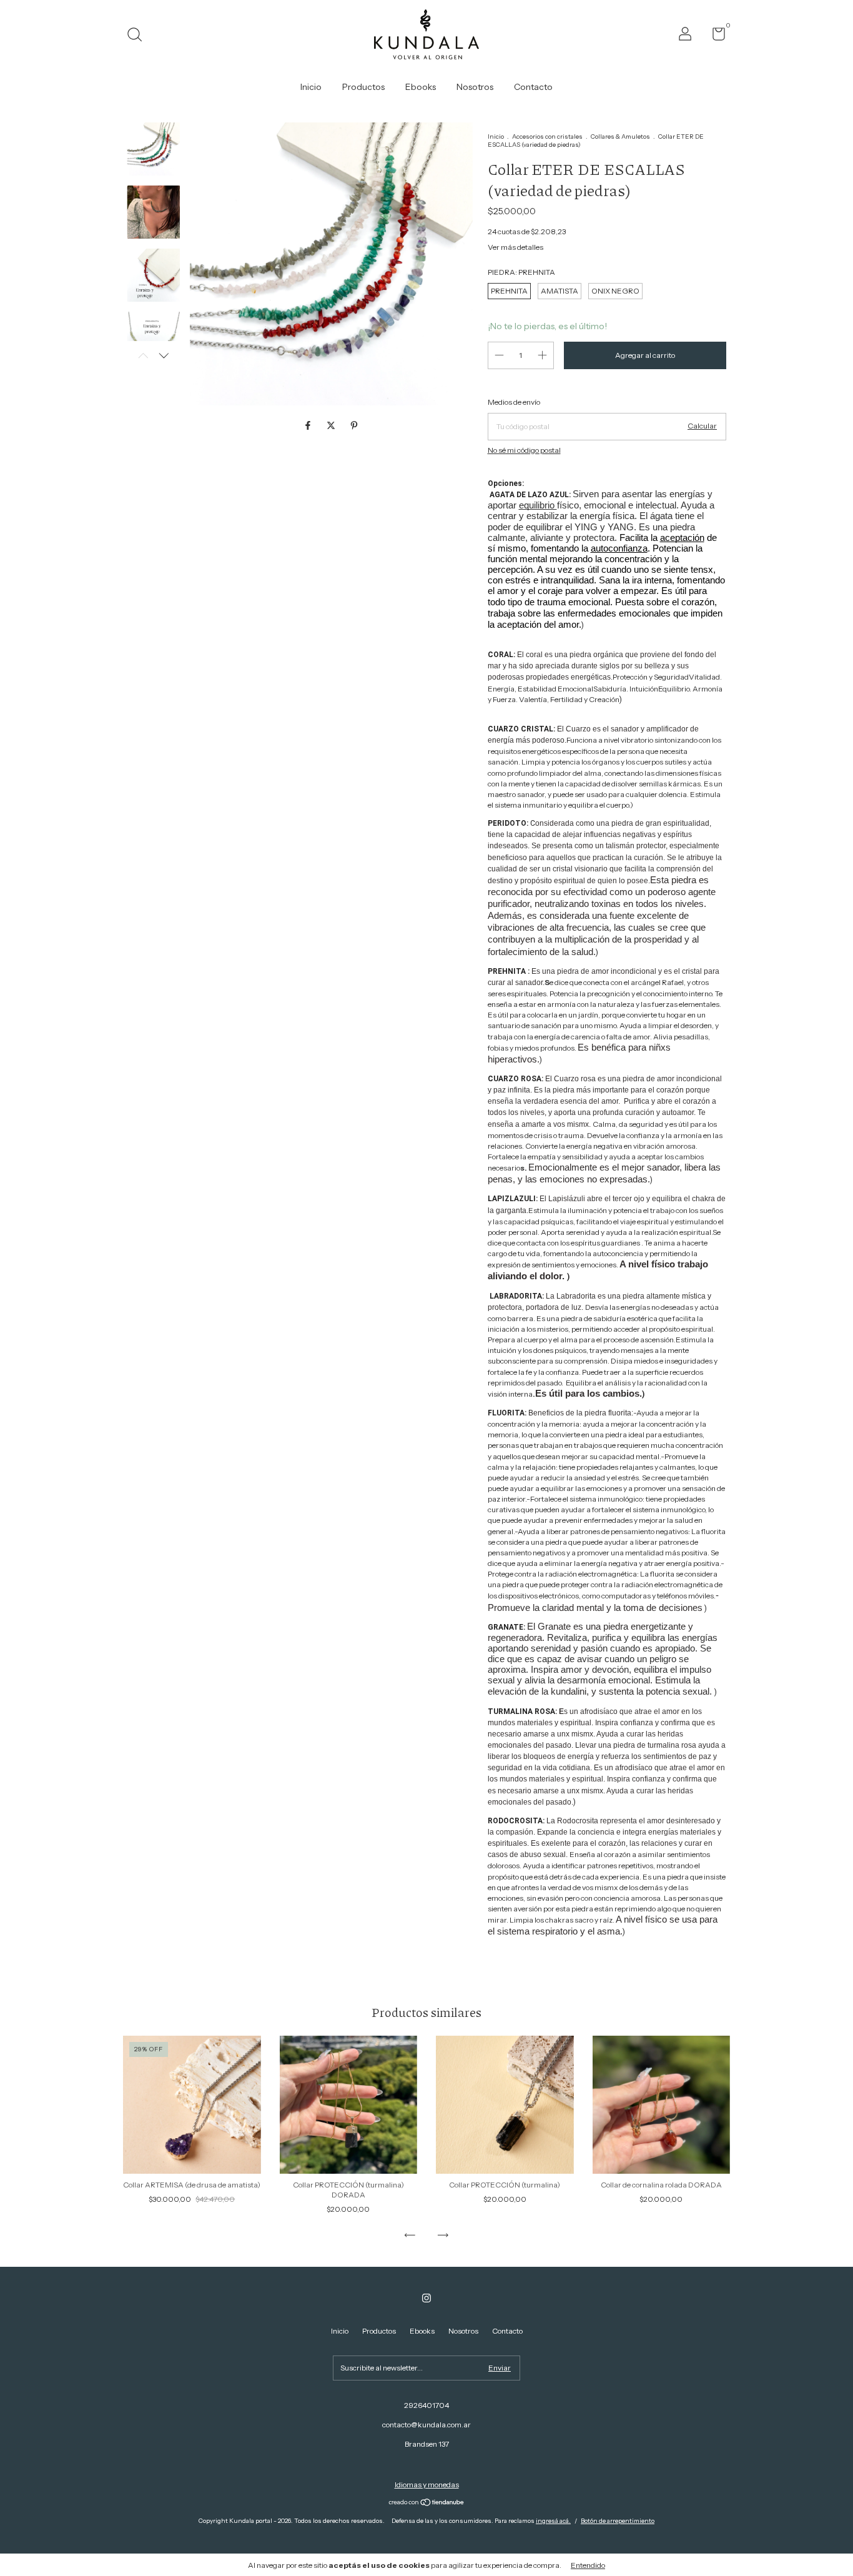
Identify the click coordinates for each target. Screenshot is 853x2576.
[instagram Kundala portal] (426, 2298)
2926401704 (426, 2405)
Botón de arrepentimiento (618, 2521)
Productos (363, 87)
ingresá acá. (553, 2521)
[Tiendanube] (427, 2504)
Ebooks (421, 87)
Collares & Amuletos (621, 136)
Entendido (588, 2565)
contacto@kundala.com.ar (426, 2425)
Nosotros (475, 87)
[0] (714, 37)
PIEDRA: (521, 272)
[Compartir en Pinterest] (354, 426)
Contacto (533, 87)
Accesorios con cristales (547, 136)
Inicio (311, 87)
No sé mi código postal (524, 450)
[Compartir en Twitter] (332, 426)
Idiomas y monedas (427, 2484)
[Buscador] (139, 36)
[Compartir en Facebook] (309, 426)
